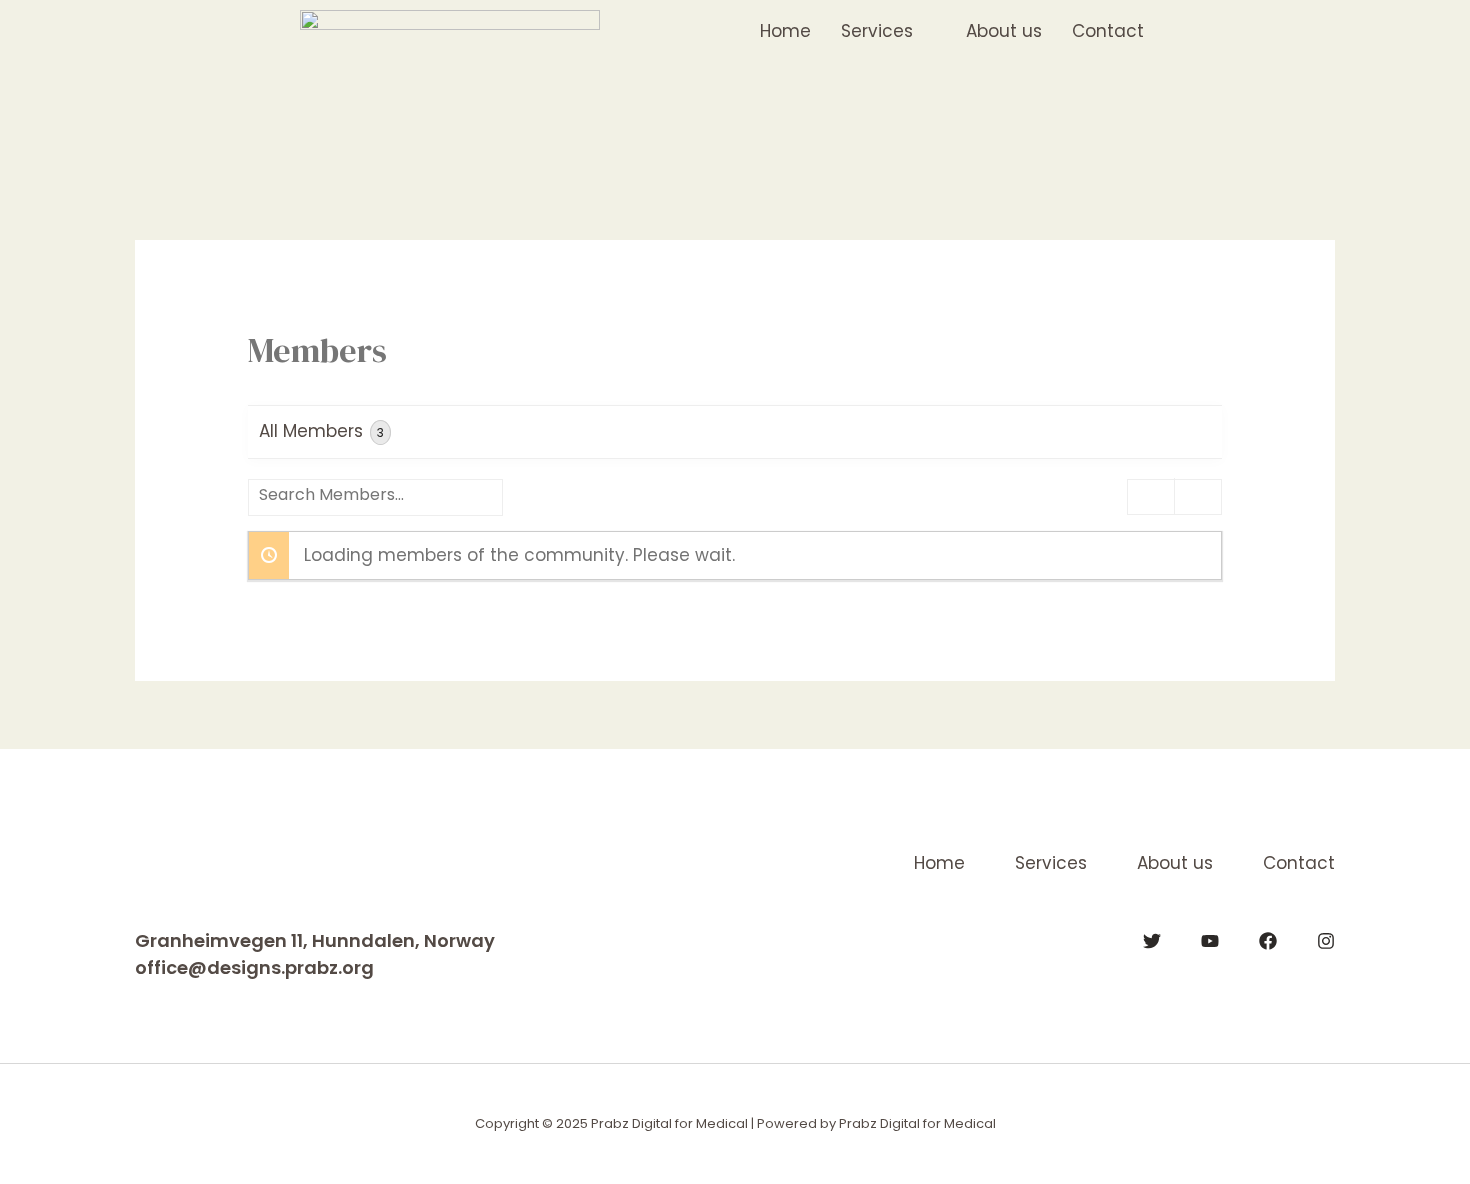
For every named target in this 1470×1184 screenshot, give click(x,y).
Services (1051, 863)
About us (1175, 863)
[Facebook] (1268, 941)
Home (939, 863)
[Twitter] (1152, 941)
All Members (321, 431)
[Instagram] (1326, 941)
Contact (1299, 863)
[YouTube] (1210, 941)
